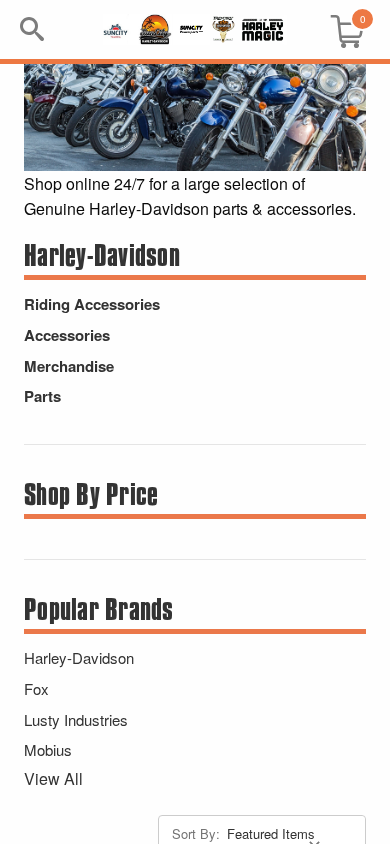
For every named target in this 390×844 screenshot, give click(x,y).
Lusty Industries (76, 719)
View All (53, 778)
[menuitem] (339, 29)
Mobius (48, 749)
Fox (36, 688)
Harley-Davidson (79, 657)
